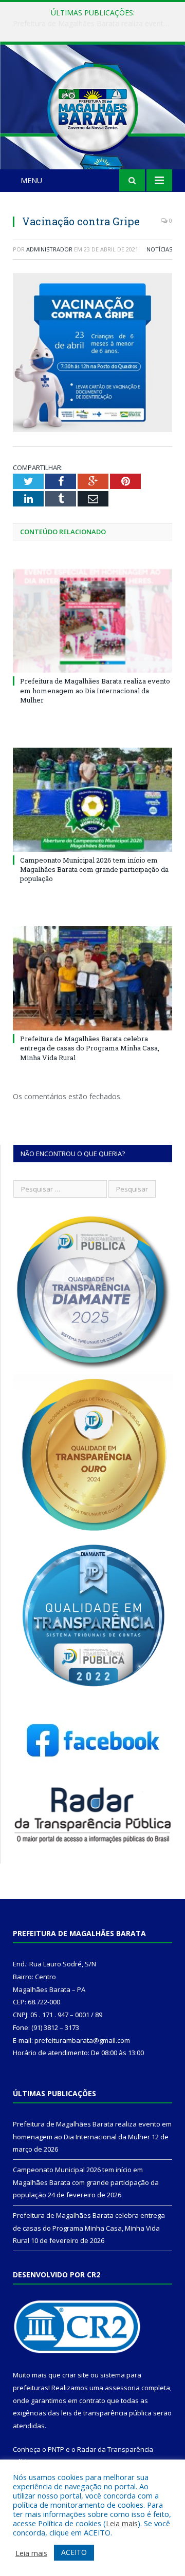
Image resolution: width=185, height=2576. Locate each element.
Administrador (49, 249)
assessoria (122, 2388)
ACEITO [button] (74, 2552)
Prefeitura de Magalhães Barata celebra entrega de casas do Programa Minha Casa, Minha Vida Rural (90, 1048)
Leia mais (122, 2523)
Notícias (159, 249)
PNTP (56, 2449)
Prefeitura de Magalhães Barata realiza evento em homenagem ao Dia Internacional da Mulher (95, 690)
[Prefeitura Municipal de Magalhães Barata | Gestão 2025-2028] (92, 107)
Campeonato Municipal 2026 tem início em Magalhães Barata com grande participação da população (95, 24)
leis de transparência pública (106, 2413)
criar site (76, 2375)
